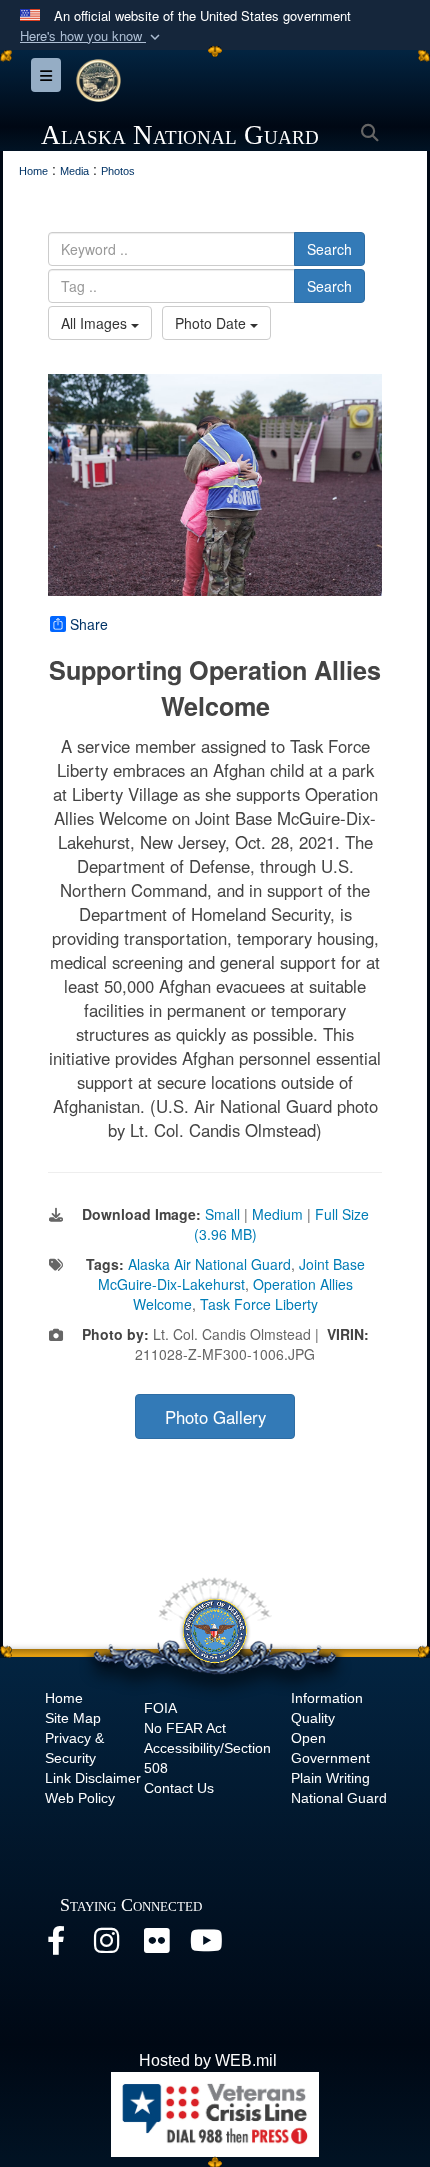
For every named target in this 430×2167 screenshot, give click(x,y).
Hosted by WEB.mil (208, 2060)
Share (89, 624)
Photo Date (212, 323)
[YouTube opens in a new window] (206, 1945)
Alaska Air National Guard (209, 1264)
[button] (92, 36)
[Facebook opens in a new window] (56, 1945)
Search (329, 249)
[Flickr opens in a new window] (156, 1945)
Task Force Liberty (259, 1304)
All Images (96, 323)
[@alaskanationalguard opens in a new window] (106, 1945)
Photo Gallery (215, 1417)
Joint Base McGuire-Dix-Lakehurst (231, 1274)
